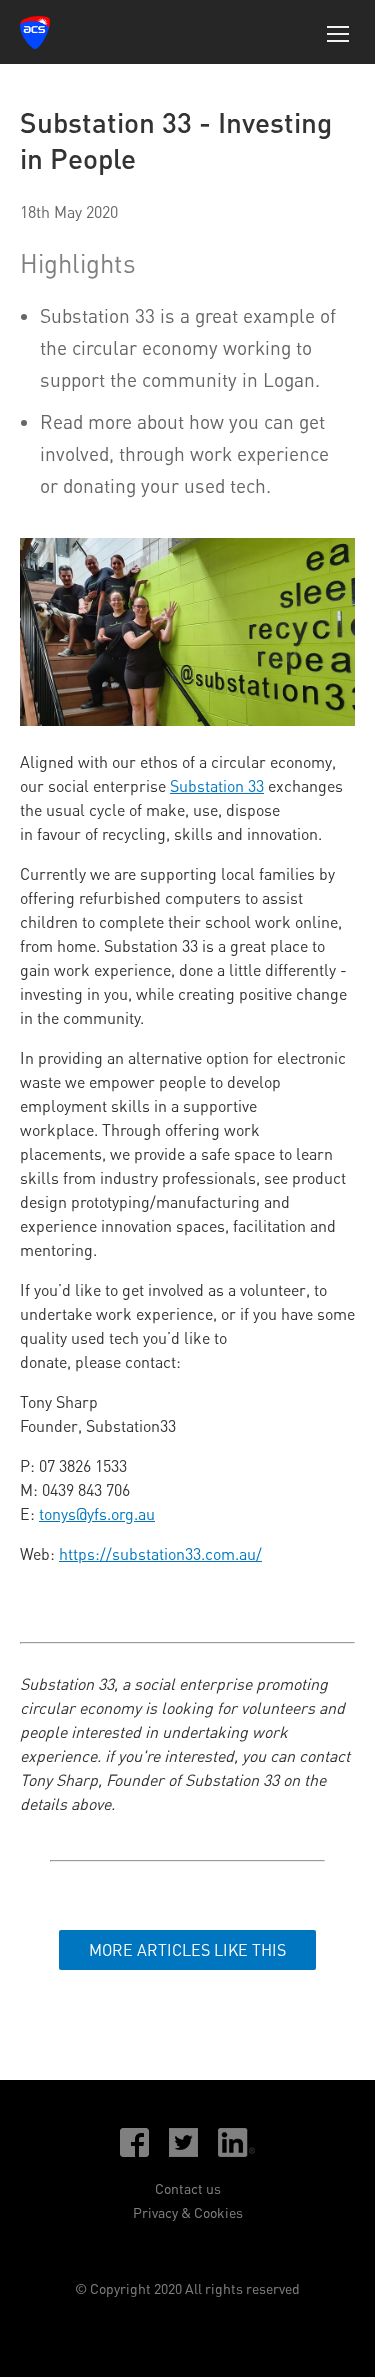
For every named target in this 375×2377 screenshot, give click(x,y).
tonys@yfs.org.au (97, 1514)
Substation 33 (217, 786)
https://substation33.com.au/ (160, 1554)
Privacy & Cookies (188, 2212)
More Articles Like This (187, 1950)
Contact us (188, 2188)
